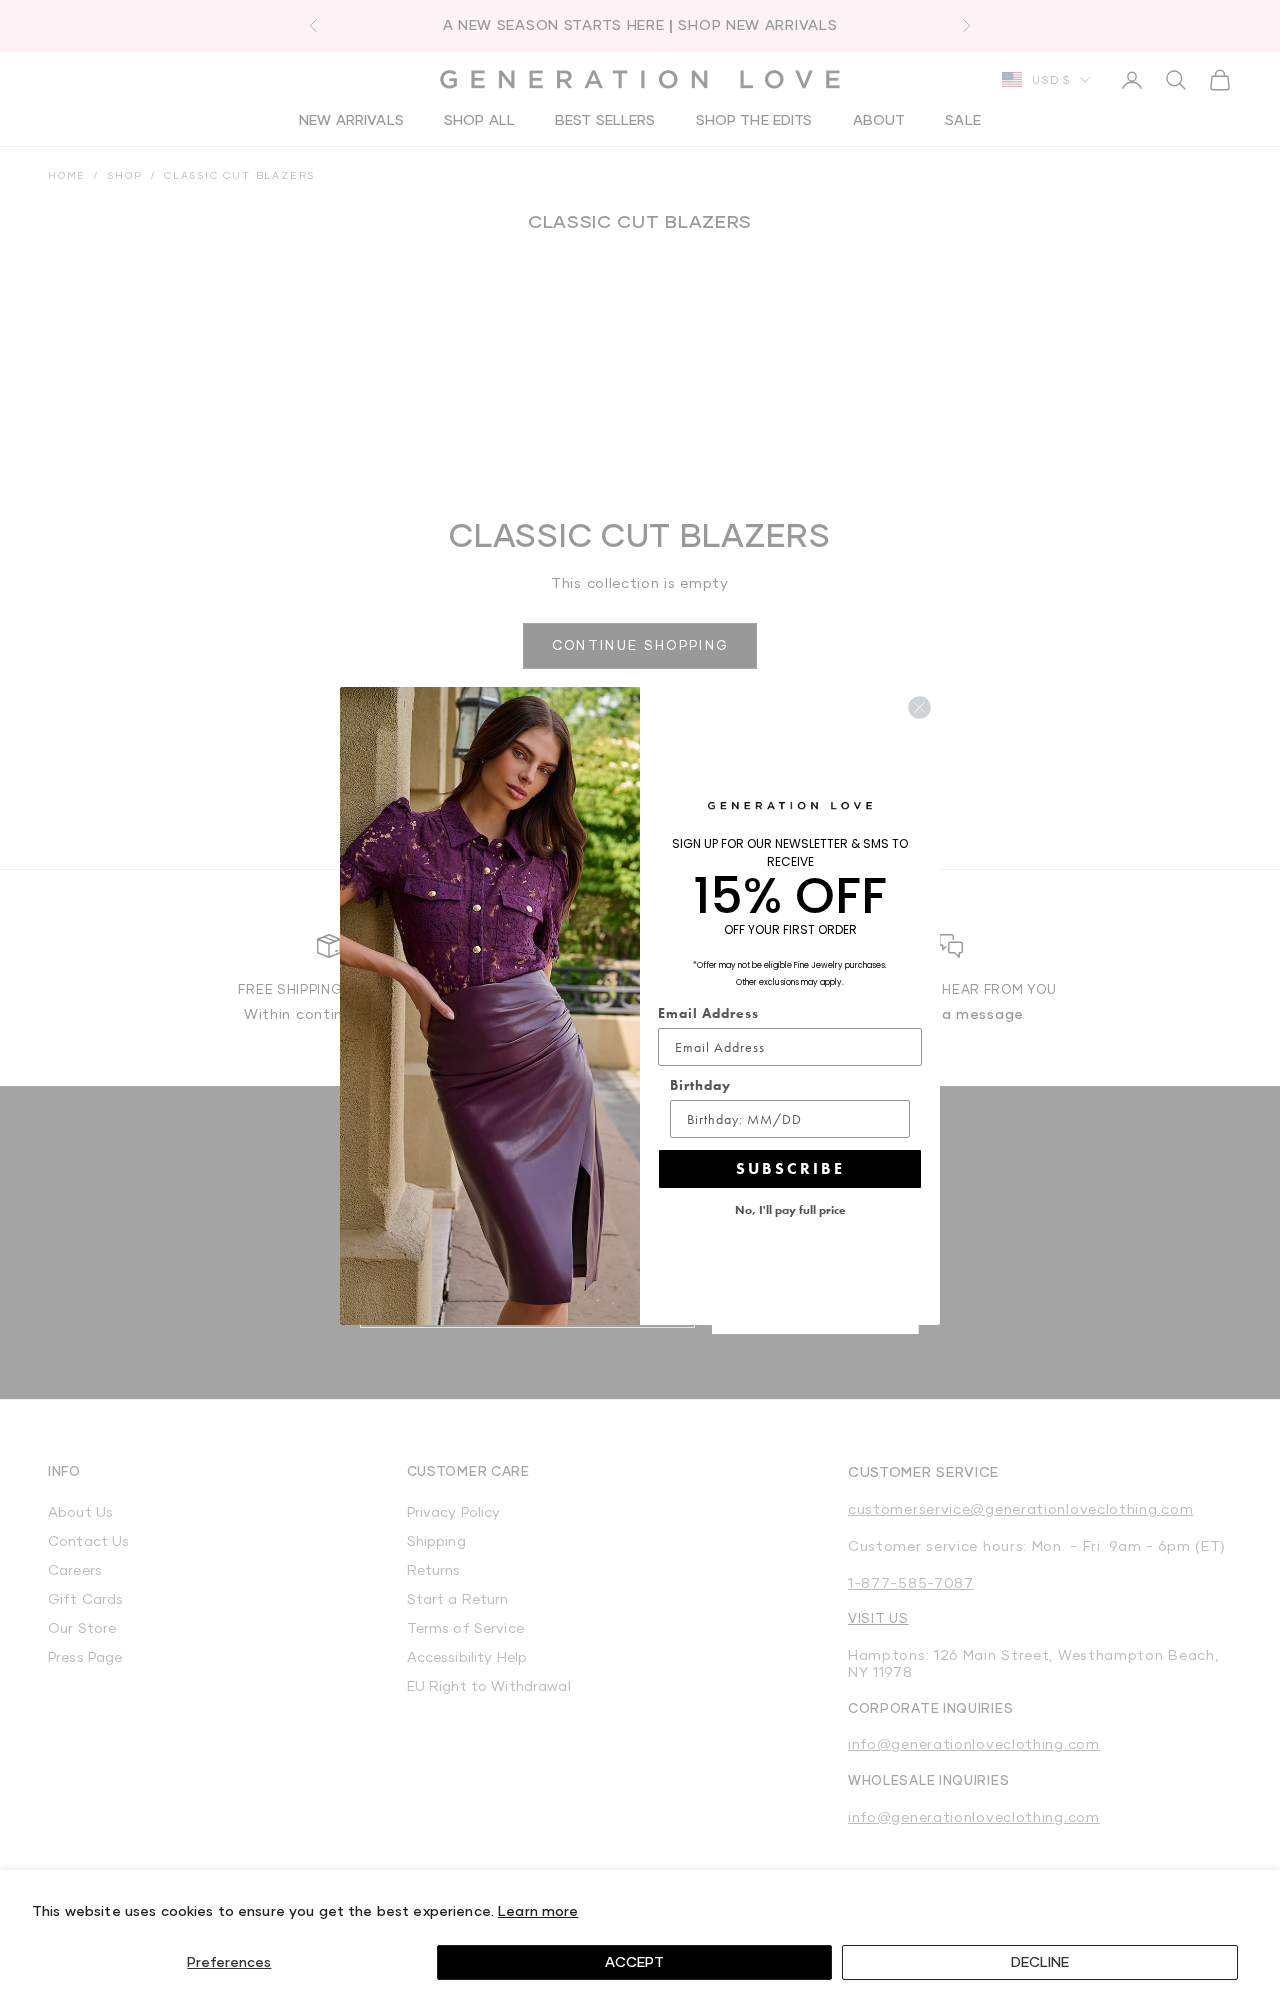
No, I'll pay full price (790, 1210)
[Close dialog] (919, 707)
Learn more (538, 1910)
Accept (634, 1961)
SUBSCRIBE (790, 1168)
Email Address (708, 1013)
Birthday (700, 1085)
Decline (1040, 1961)
